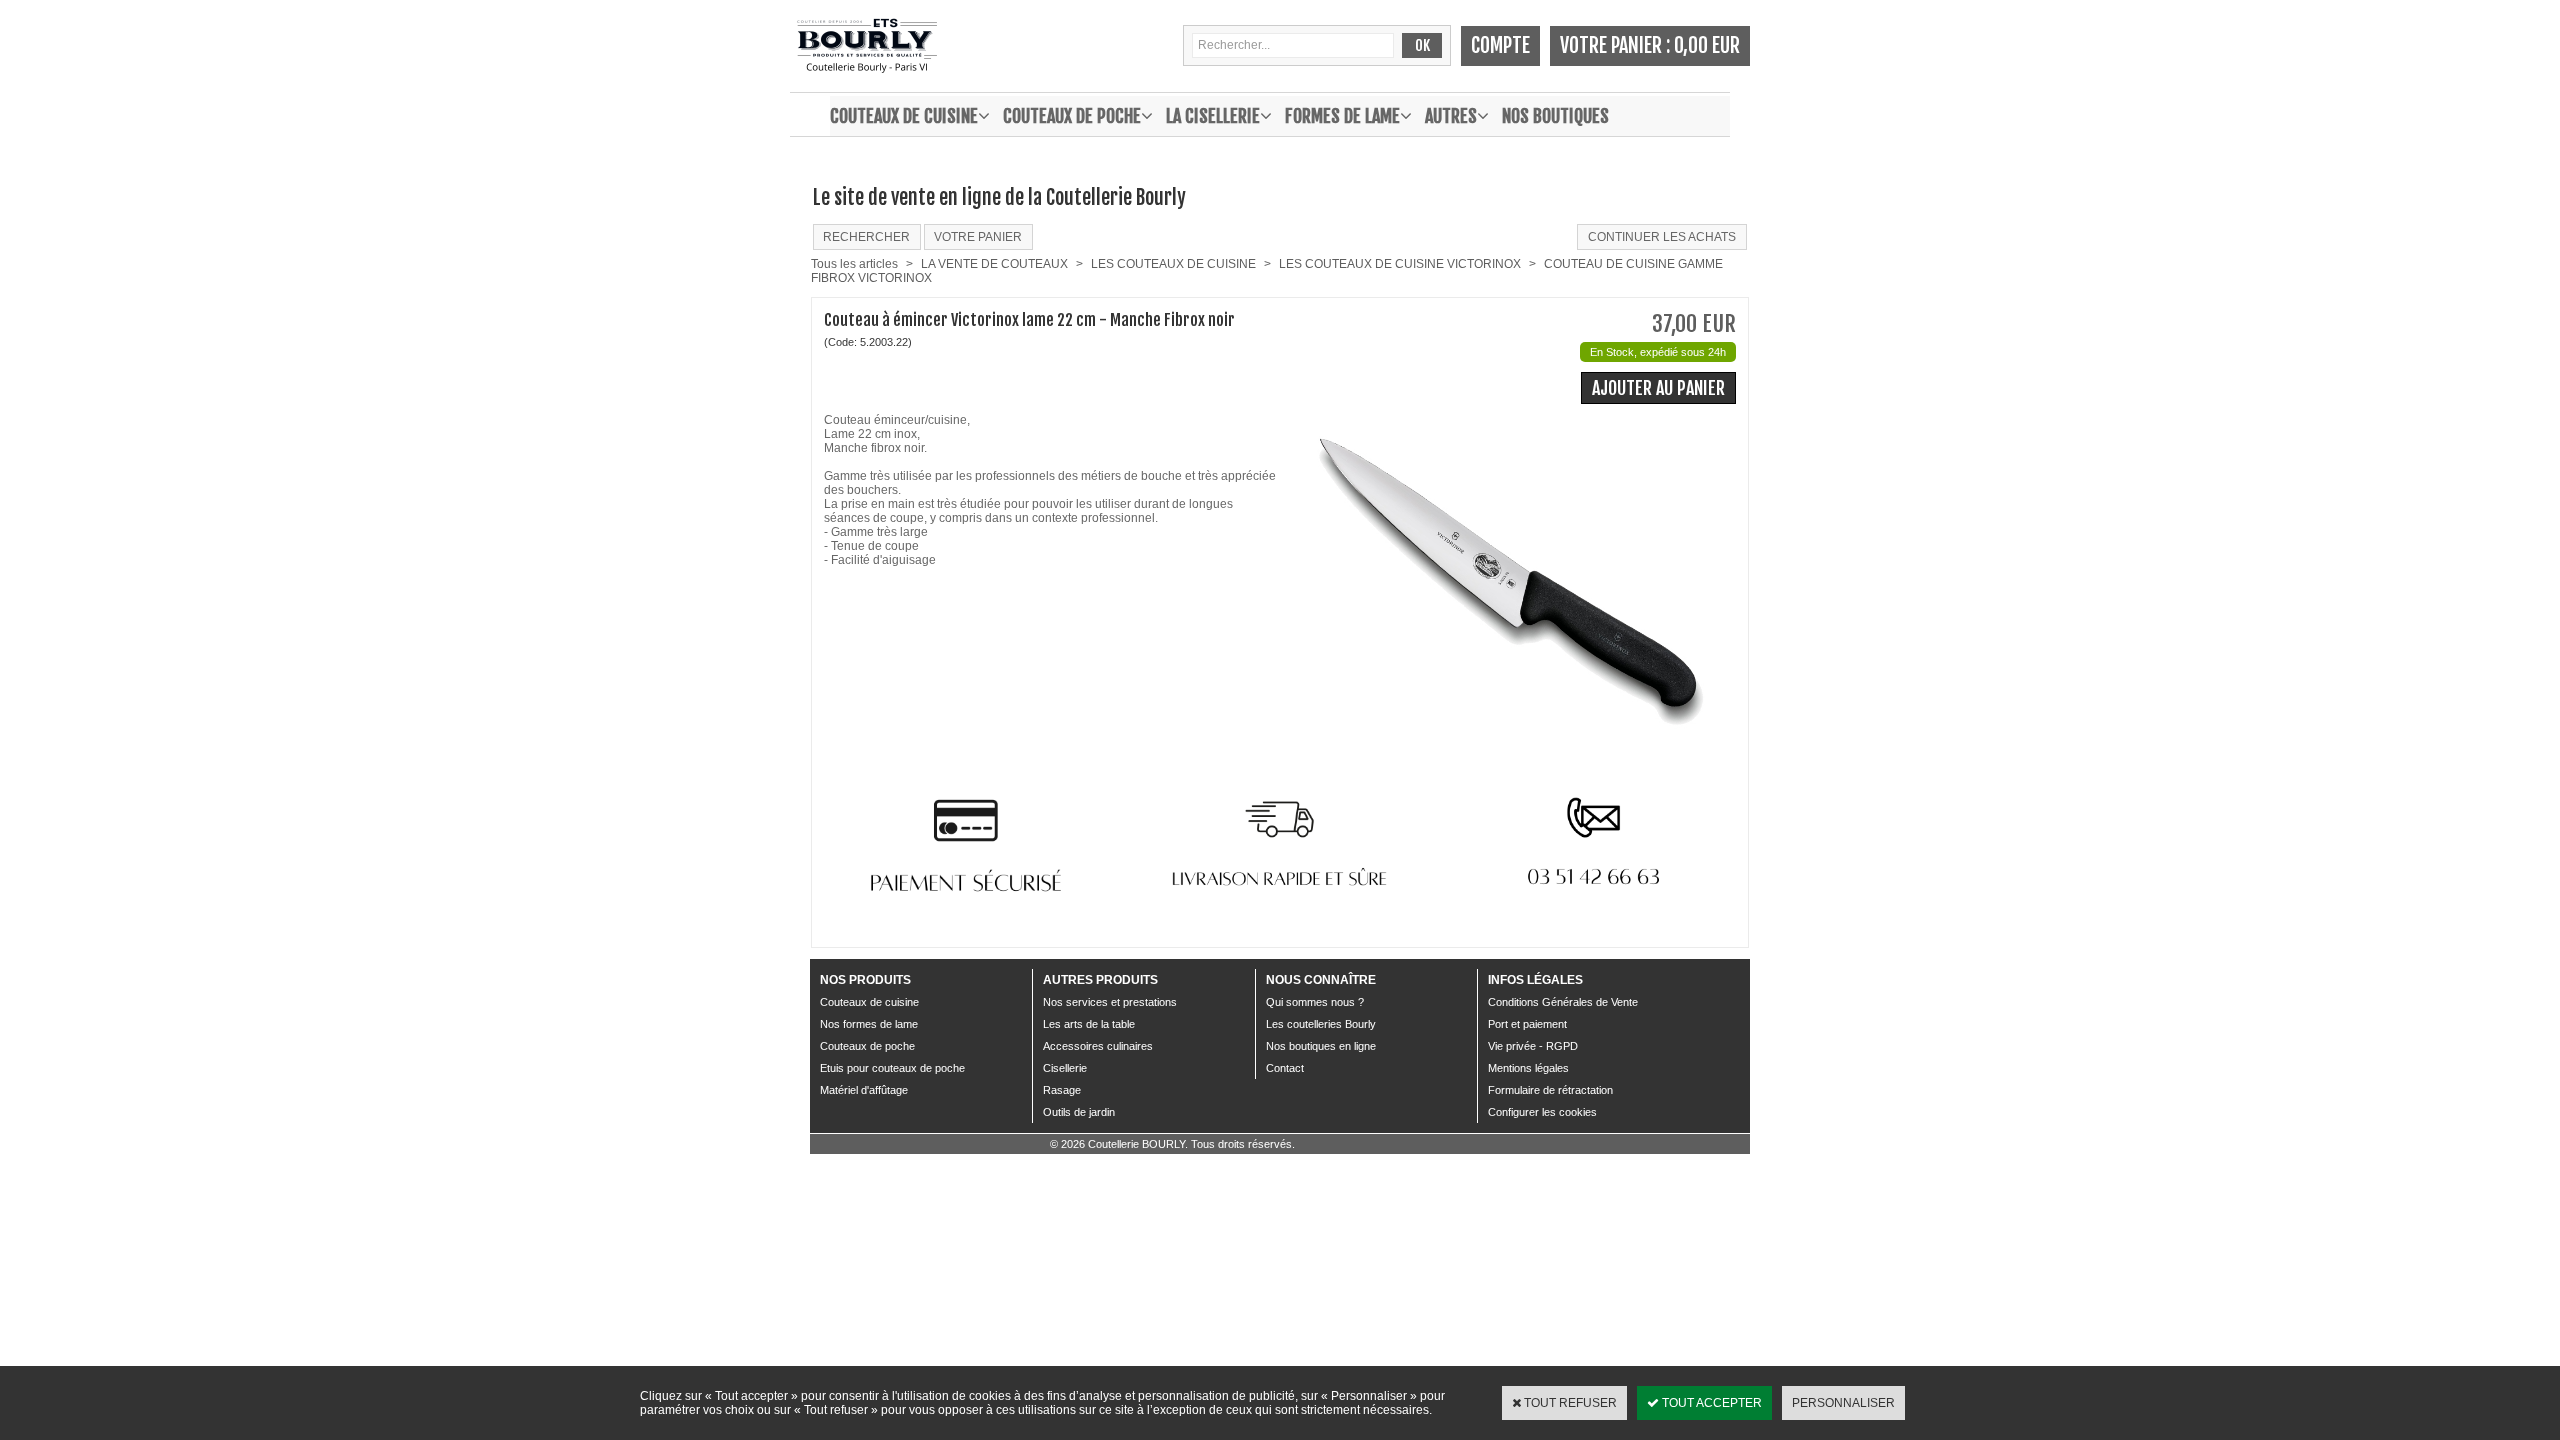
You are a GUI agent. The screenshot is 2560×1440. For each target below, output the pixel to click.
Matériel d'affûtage (864, 1090)
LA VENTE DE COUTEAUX (994, 264)
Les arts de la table (1089, 1024)
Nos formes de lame (869, 1024)
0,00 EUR (1707, 45)
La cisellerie (1213, 116)
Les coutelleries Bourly (1321, 1024)
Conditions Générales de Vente (1563, 1002)
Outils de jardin (1079, 1112)
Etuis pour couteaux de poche (892, 1068)
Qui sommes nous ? (1315, 1002)
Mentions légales (1528, 1068)
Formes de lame (1342, 116)
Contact (1285, 1068)
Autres (1451, 116)
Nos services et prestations (1110, 1002)
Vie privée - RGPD (1533, 1046)
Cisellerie (1065, 1068)
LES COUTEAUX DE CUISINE (1173, 264)
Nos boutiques (1555, 116)
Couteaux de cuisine (904, 116)
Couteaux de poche (1072, 116)
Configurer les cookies (1542, 1112)
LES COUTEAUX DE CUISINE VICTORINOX (1400, 264)
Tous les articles (854, 264)
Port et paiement (1527, 1024)
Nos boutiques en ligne (1321, 1046)
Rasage (1062, 1090)
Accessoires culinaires (1098, 1046)
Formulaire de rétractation (1550, 1090)
